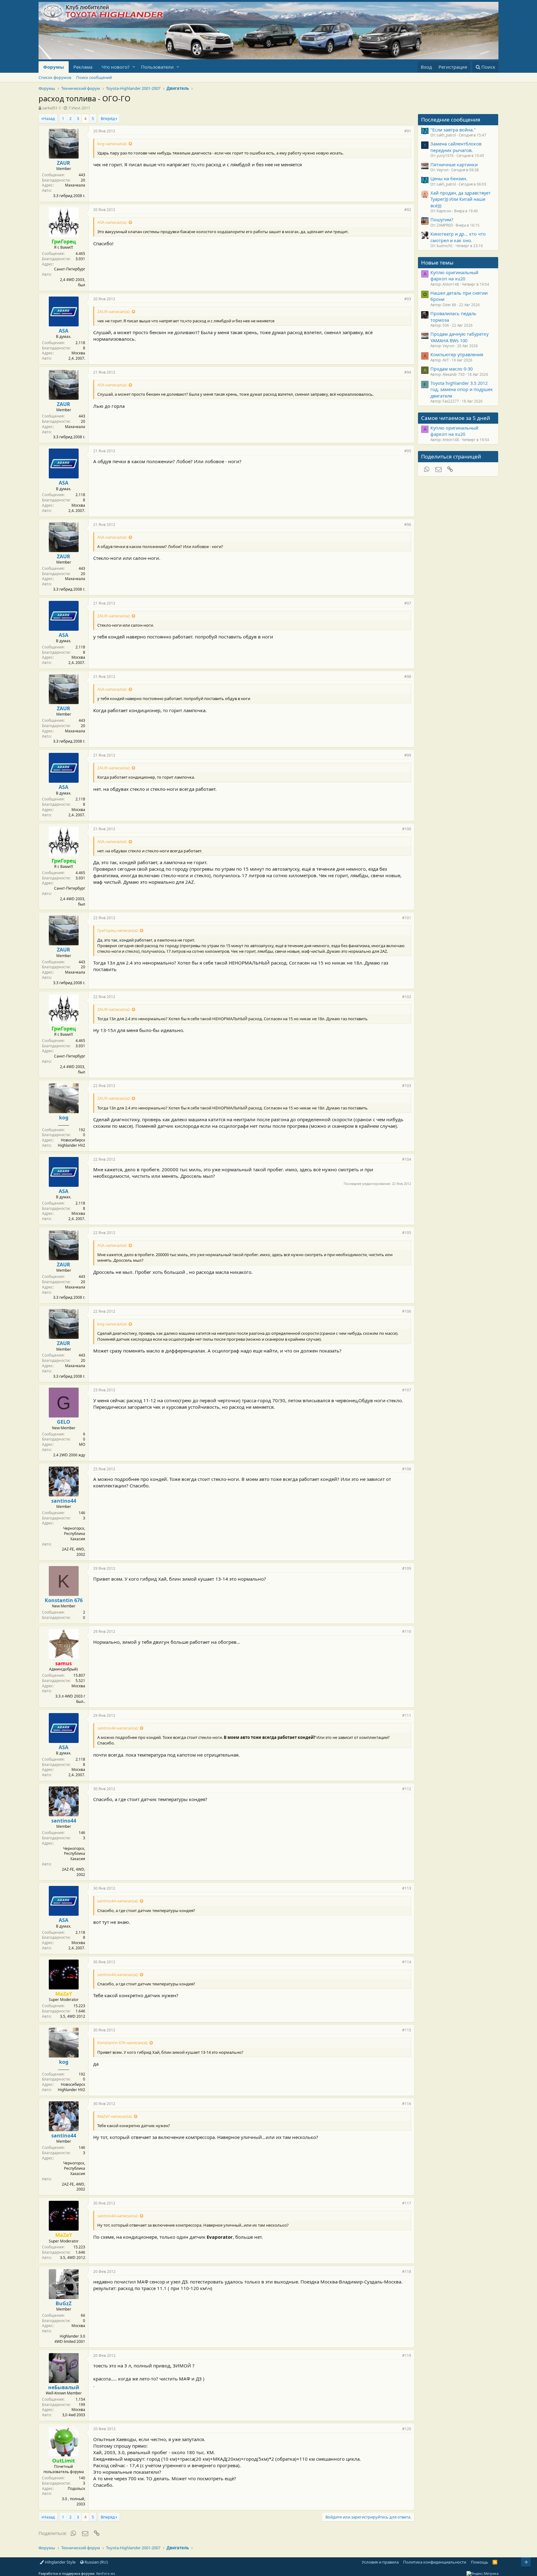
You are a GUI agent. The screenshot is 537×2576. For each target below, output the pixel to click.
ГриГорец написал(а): (118, 930)
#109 (407, 1568)
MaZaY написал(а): (115, 2116)
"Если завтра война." (453, 130)
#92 (408, 210)
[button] (134, 67)
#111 (407, 1715)
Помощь (480, 2562)
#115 (407, 2030)
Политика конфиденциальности (435, 2562)
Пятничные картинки (454, 164)
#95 (408, 451)
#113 (407, 1888)
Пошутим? (442, 219)
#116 (407, 2104)
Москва (78, 353)
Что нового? (116, 67)
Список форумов (55, 77)
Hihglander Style (60, 2562)
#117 (407, 2203)
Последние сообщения (451, 120)
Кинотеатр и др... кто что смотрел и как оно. (458, 237)
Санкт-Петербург (70, 269)
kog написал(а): (112, 144)
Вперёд (108, 118)
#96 (408, 525)
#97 (408, 603)
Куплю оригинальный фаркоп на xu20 (454, 275)
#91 (408, 131)
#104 (407, 1159)
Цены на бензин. (449, 178)
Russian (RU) (96, 2562)
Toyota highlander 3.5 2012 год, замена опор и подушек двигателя (462, 389)
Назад (49, 118)
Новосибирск (73, 1140)
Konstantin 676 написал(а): (123, 2043)
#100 (407, 829)
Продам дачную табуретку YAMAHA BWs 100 (459, 337)
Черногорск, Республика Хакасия (74, 1534)
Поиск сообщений (94, 77)
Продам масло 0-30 (452, 369)
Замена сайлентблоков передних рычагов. (456, 147)
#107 (407, 1390)
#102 (407, 997)
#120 (407, 2429)
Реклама (83, 67)
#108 (407, 1469)
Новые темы (437, 263)
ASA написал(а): (112, 222)
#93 (408, 299)
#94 (408, 372)
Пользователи (157, 67)
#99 (408, 755)
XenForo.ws (106, 2573)
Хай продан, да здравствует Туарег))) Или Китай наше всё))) (461, 199)
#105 (407, 1233)
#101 (407, 918)
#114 (407, 1962)
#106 (407, 1311)
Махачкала (75, 185)
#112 (407, 1789)
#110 (407, 1631)
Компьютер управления (457, 354)
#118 (407, 2272)
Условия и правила (380, 2562)
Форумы (54, 67)
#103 (407, 1086)
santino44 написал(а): (118, 1728)
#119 (407, 2355)
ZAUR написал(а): (114, 311)
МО (82, 1444)
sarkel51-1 (52, 108)
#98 (408, 677)
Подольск (76, 2488)
